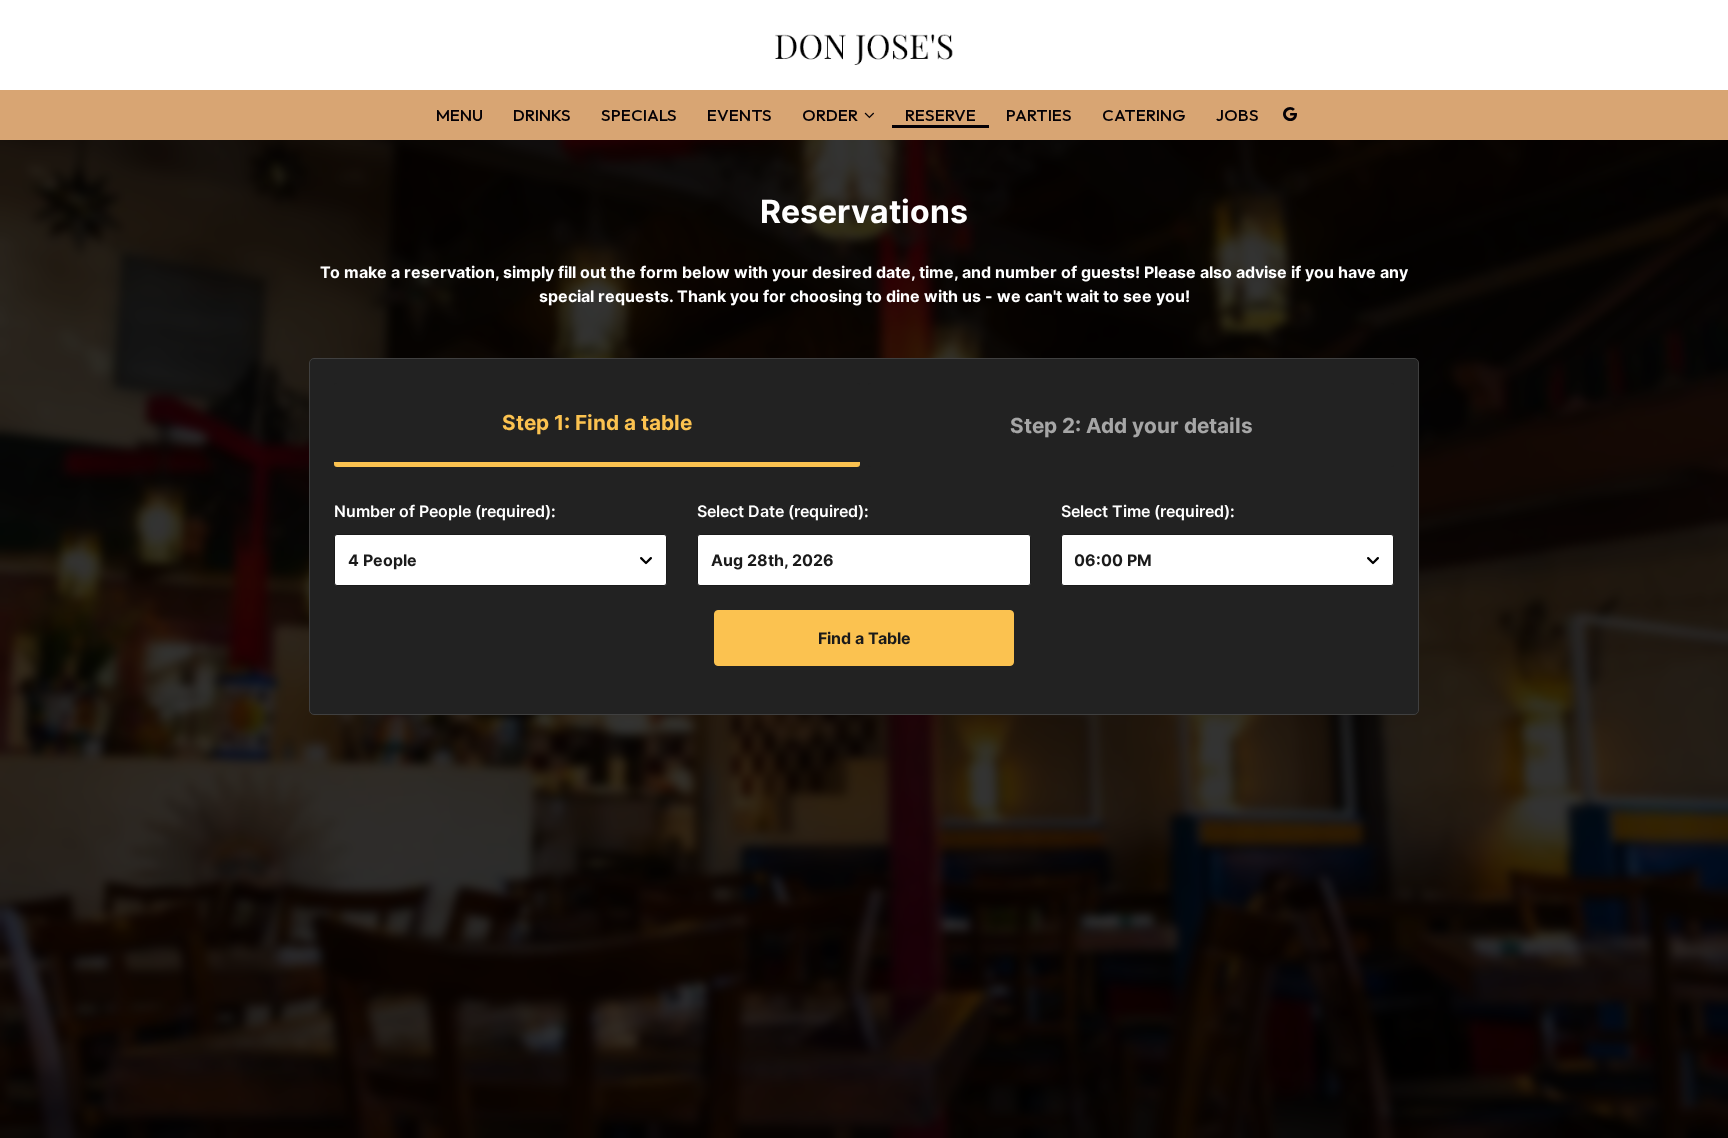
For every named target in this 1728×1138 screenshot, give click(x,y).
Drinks (542, 115)
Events (739, 115)
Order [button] (831, 115)
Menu (459, 115)
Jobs (1237, 115)
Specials (639, 115)
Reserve (940, 115)
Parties (1039, 115)
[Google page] (1290, 114)
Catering (1144, 115)
